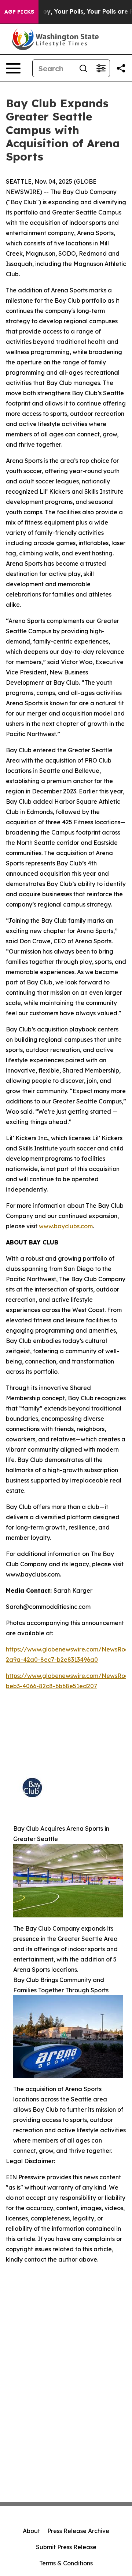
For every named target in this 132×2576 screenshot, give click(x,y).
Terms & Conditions (66, 2563)
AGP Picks (19, 12)
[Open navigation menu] (13, 68)
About (31, 2531)
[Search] (83, 68)
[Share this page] (121, 68)
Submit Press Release (66, 2547)
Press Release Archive (78, 2531)
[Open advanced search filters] (101, 68)
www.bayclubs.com (66, 1226)
